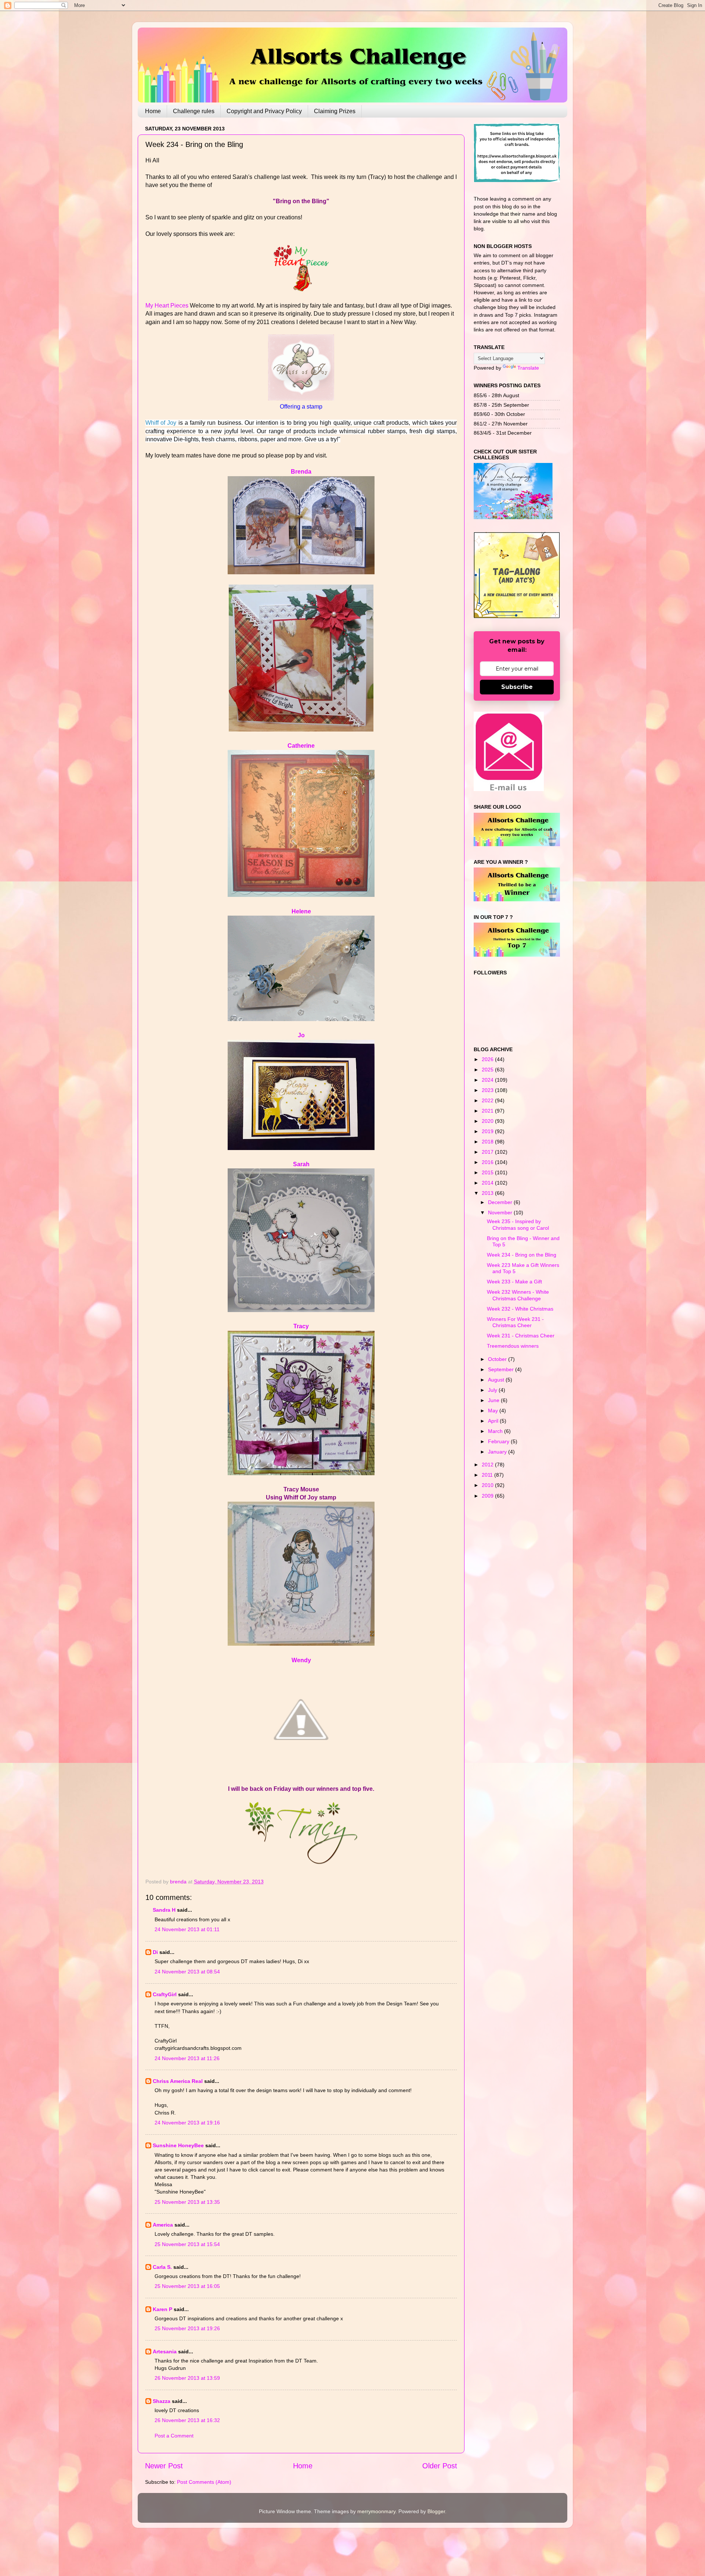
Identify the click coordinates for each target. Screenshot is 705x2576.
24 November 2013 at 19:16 (187, 2123)
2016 (488, 1162)
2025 (488, 1070)
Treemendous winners (513, 1346)
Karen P (162, 2309)
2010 (488, 1485)
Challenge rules (194, 111)
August (497, 1380)
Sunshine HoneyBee (178, 2145)
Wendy (301, 1660)
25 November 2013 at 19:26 (187, 2328)
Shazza (162, 2401)
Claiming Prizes (335, 111)
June (494, 1400)
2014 (488, 1183)
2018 (488, 1142)
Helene (301, 911)
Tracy (301, 1326)
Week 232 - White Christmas (520, 1309)
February (499, 1441)
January (498, 1452)
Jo (301, 1035)
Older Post (440, 2466)
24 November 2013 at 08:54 (187, 1972)
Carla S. (162, 2267)
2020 (488, 1121)
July (493, 1390)
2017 (488, 1152)
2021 (488, 1111)
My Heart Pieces (168, 306)
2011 (488, 1475)
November (501, 1212)
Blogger (436, 2511)
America (163, 2225)
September (502, 1369)
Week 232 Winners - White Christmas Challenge (518, 1295)
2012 (488, 1465)
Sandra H (164, 1910)
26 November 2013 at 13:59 (187, 2378)
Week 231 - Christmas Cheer (521, 1336)
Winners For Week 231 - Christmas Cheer (515, 1322)
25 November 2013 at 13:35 (187, 2202)
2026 (488, 1059)
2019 (488, 1131)
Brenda (301, 472)
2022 (488, 1100)
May (494, 1411)
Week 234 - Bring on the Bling (522, 1255)
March (496, 1431)
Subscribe (517, 687)
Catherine (301, 746)
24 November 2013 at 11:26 (187, 2058)
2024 (488, 1080)
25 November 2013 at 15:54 (187, 2244)
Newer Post (164, 2466)
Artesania (165, 2352)
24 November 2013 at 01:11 (187, 1929)
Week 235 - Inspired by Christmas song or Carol (518, 1224)
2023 (488, 1090)
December (501, 1202)
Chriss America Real (178, 2081)
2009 (488, 1496)
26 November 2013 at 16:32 (187, 2420)
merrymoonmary (376, 2511)
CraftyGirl (165, 1994)
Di (155, 1952)
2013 (488, 1193)
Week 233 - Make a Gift (514, 1282)
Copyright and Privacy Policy (264, 111)
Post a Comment (174, 2436)
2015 (488, 1172)
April (494, 1421)
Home (153, 111)
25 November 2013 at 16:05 (187, 2286)
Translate (528, 368)
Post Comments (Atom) (204, 2482)
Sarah (301, 1164)
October (498, 1359)
